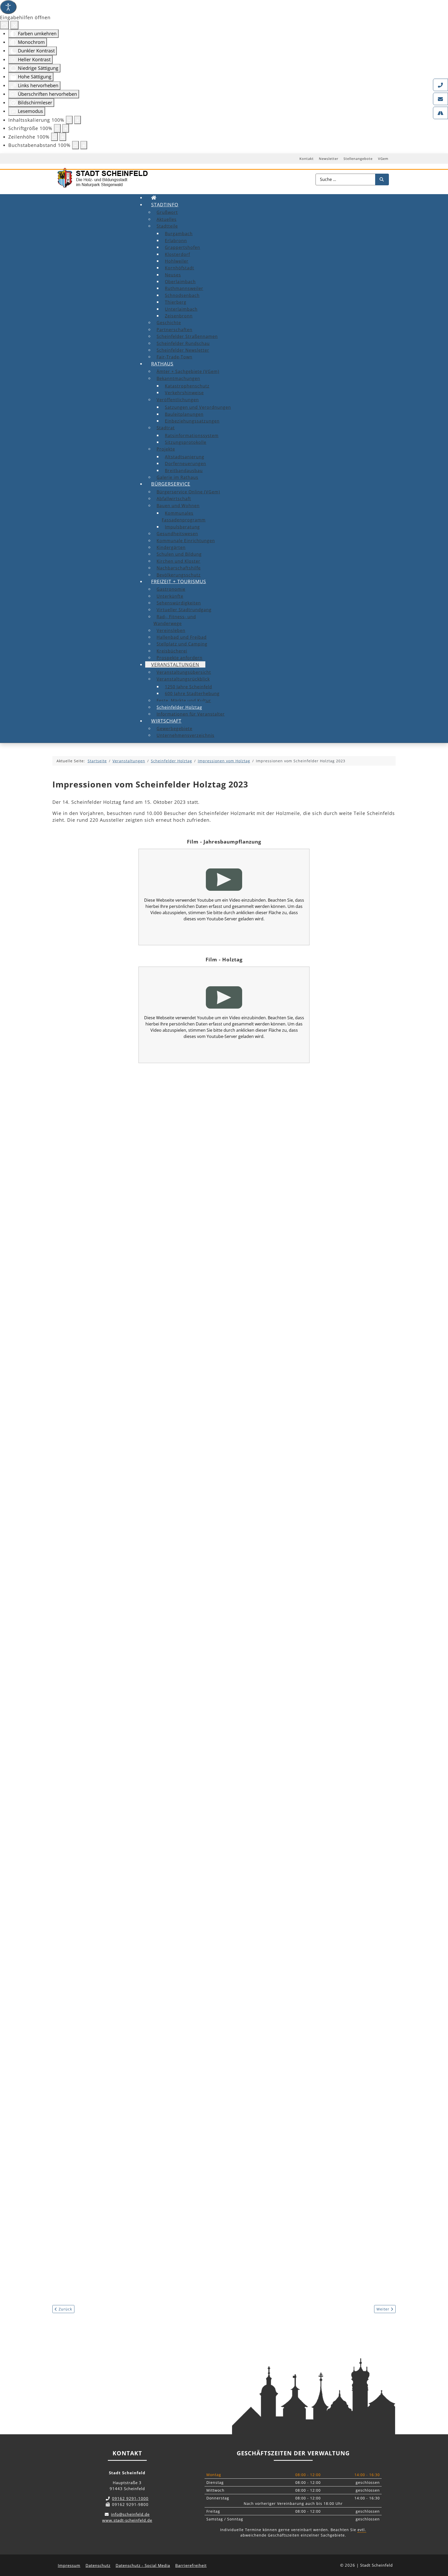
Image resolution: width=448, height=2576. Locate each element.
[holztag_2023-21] (317, 1606)
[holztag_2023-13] (104, 1445)
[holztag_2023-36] (317, 2008)
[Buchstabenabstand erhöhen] (84, 145)
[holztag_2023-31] (104, 1928)
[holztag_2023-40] (104, 2169)
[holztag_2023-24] (317, 1687)
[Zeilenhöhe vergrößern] (63, 137)
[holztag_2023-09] (317, 1284)
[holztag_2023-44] (211, 2250)
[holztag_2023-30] (317, 1847)
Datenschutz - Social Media (143, 2565)
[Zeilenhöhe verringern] (54, 137)
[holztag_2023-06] (317, 1204)
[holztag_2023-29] (211, 1847)
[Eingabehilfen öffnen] (8, 7)
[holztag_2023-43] (104, 2250)
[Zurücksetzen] (4, 25)
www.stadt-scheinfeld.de (127, 2520)
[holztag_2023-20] (211, 1606)
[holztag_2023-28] (104, 1847)
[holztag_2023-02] (211, 1123)
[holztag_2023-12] (317, 1365)
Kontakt (307, 159)
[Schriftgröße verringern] (57, 128)
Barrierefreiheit (191, 2565)
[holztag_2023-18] (317, 1526)
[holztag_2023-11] (211, 1365)
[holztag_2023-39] (317, 2089)
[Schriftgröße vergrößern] (66, 128)
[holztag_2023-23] (211, 1687)
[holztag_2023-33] (317, 1928)
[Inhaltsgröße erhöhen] (78, 120)
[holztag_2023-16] (104, 1526)
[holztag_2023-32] (211, 1928)
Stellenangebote (358, 159)
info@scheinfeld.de (130, 2514)
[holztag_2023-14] (211, 1445)
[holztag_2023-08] (211, 1284)
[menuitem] (154, 198)
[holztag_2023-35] (211, 2008)
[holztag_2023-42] (317, 2169)
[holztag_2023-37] (104, 2089)
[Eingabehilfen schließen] (14, 25)
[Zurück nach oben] (439, 2549)
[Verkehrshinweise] (440, 113)
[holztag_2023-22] (104, 1687)
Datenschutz (98, 2565)
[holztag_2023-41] (211, 2169)
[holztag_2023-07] (104, 1284)
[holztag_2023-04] (104, 1204)
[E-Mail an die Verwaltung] (440, 99)
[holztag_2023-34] (104, 2008)
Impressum (69, 2565)
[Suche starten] (382, 179)
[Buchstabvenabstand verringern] (75, 145)
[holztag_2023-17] (211, 1526)
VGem (383, 159)
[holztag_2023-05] (211, 1204)
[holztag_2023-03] (317, 1123)
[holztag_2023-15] (317, 1445)
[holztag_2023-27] (317, 1767)
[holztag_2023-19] (104, 1606)
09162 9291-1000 (130, 2498)
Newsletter (329, 159)
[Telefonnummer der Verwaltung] (440, 85)
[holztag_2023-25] (104, 1767)
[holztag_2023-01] (104, 1123)
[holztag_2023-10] (104, 1365)
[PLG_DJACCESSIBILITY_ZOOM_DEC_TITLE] (69, 120)
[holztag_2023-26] (211, 1767)
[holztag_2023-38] (211, 2089)
